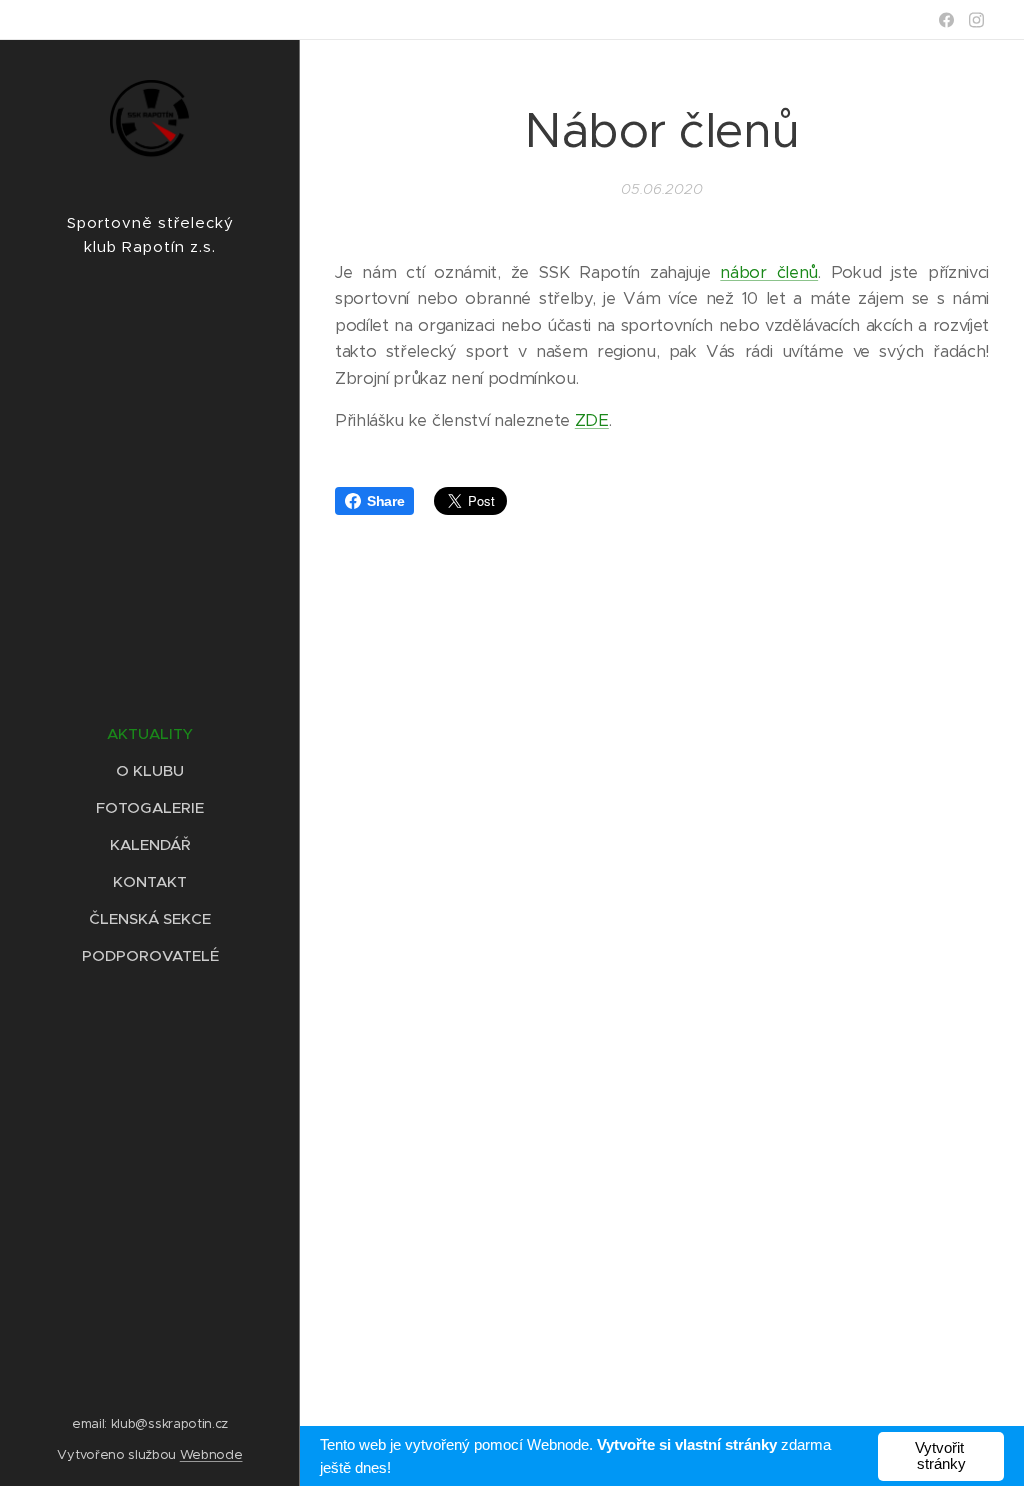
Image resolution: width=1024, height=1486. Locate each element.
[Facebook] (946, 20)
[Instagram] (976, 20)
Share (385, 501)
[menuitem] (150, 733)
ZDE (592, 420)
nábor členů (769, 272)
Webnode (211, 1454)
